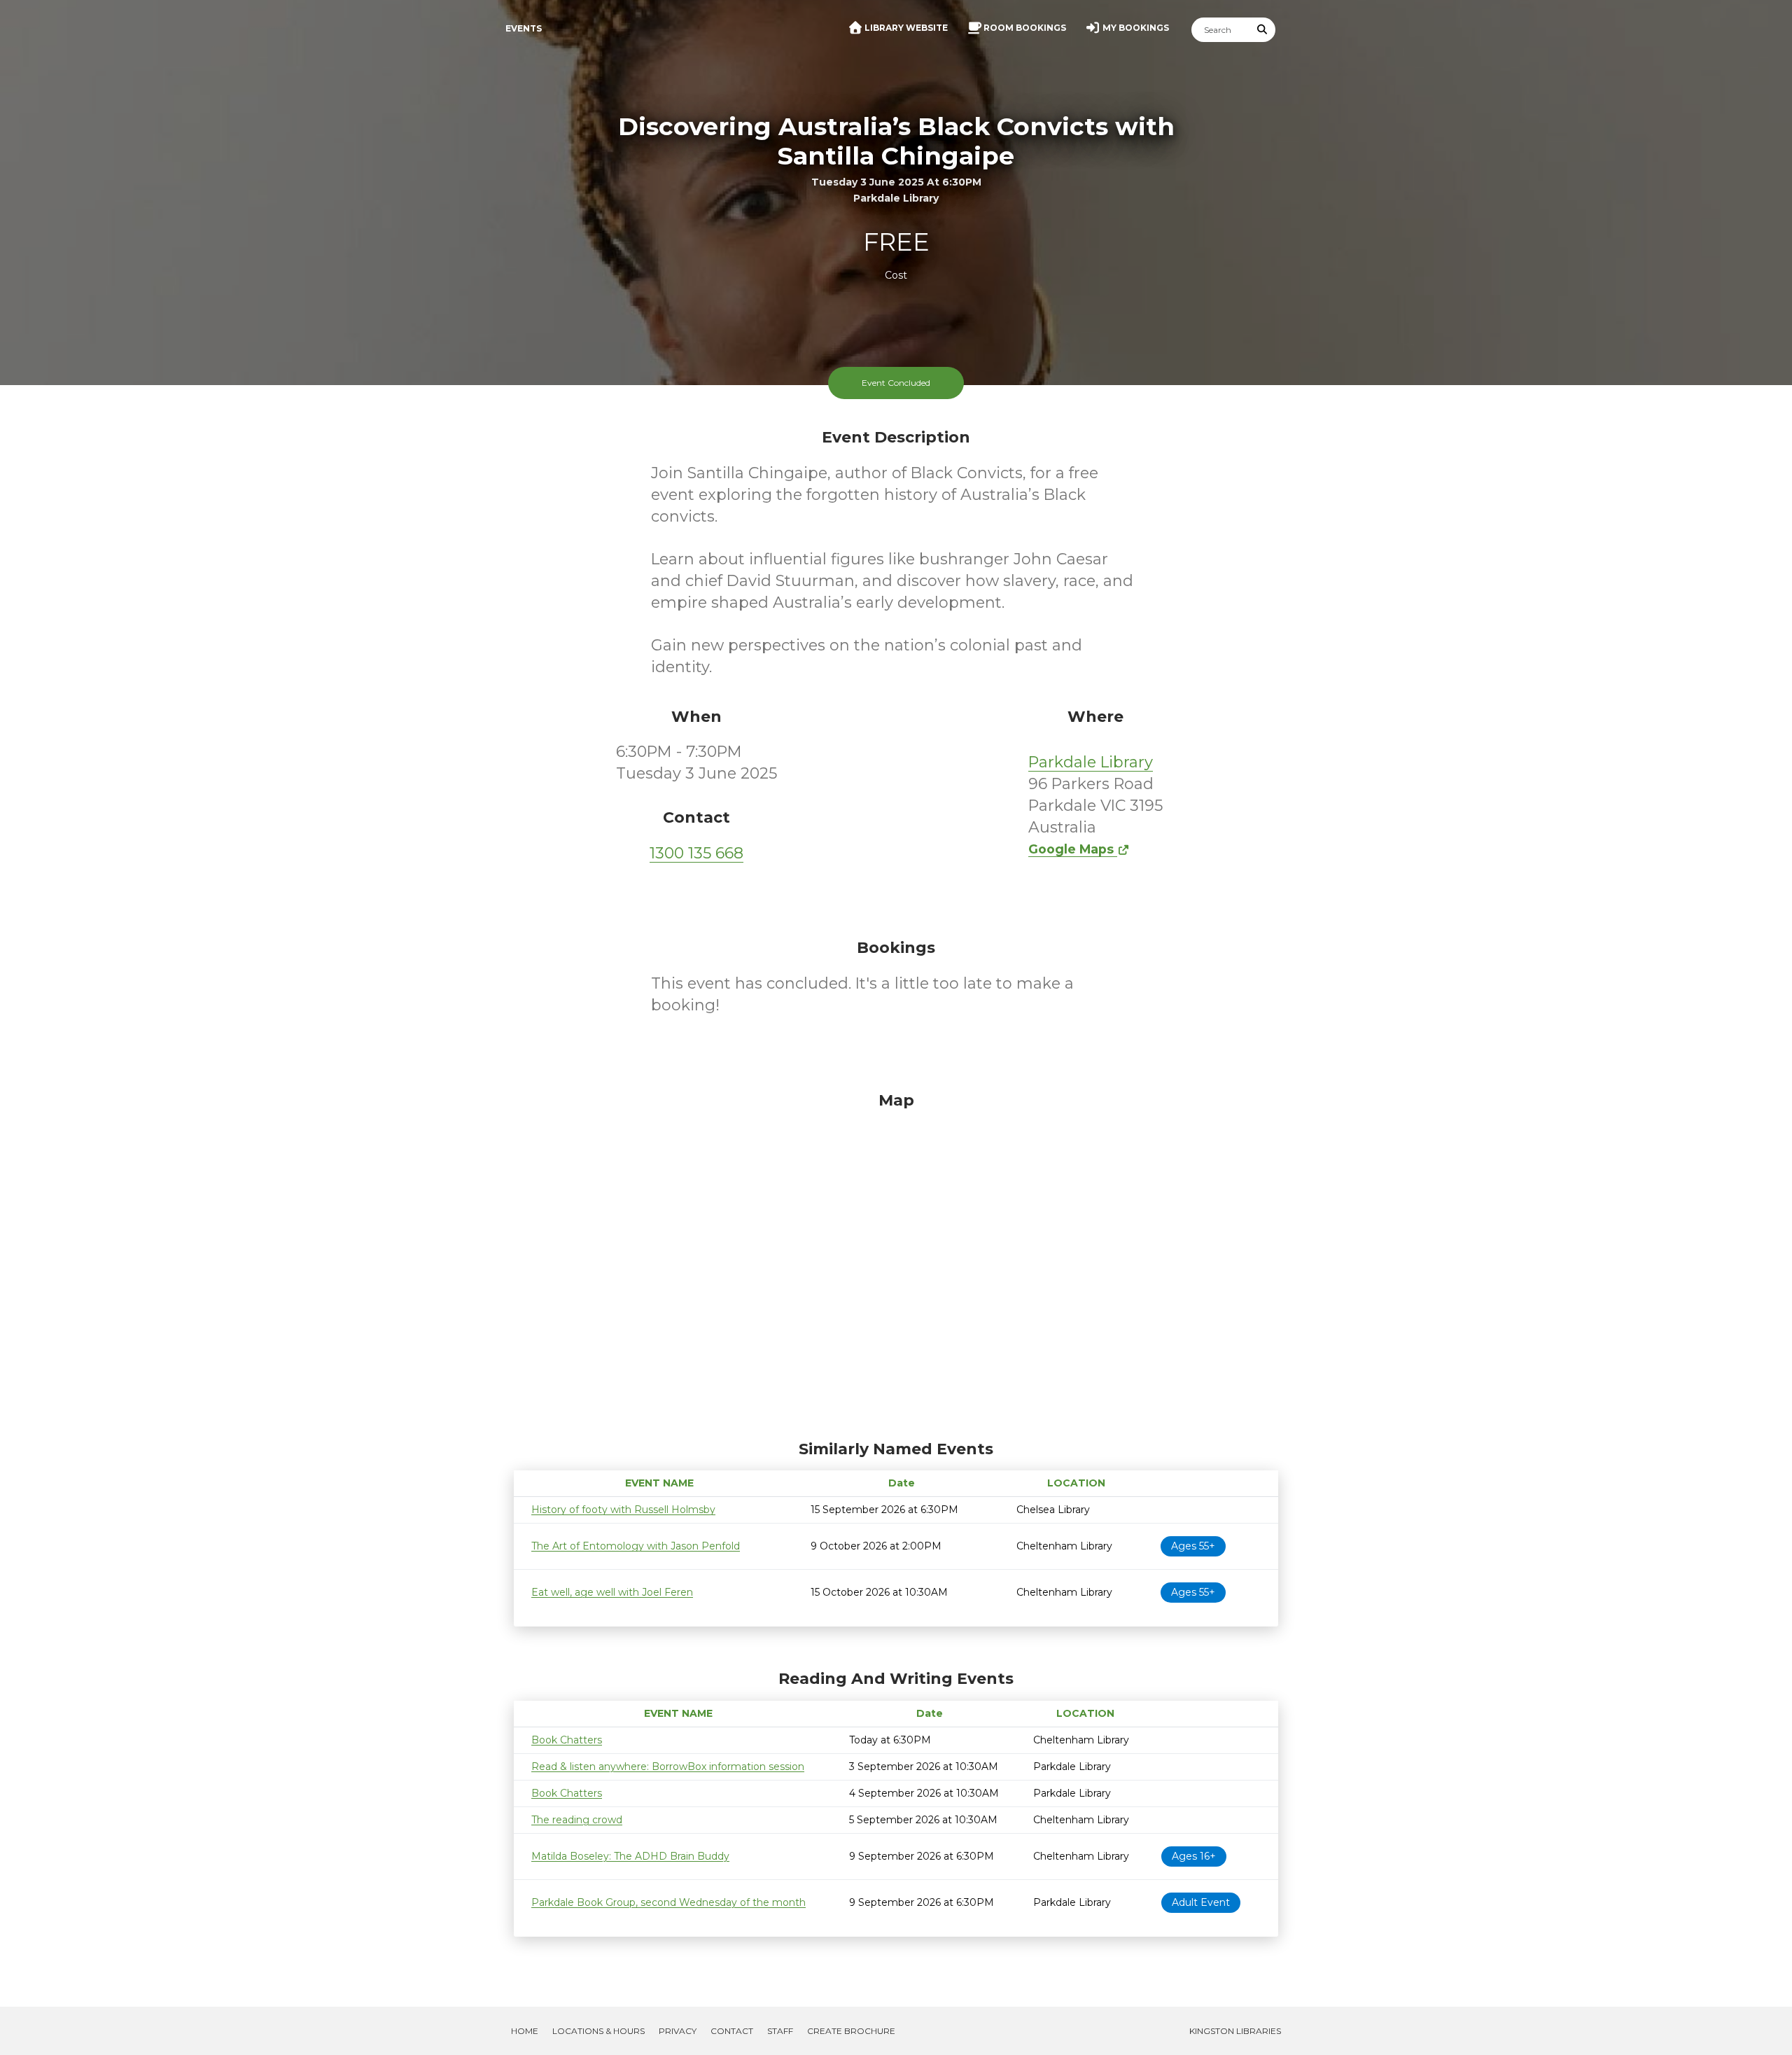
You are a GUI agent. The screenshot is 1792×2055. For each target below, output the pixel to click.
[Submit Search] (1263, 30)
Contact (732, 2031)
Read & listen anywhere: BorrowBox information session (668, 1767)
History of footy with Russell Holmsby (623, 1510)
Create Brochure (851, 2031)
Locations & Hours (598, 2031)
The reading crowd (577, 1820)
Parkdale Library (1091, 762)
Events (524, 28)
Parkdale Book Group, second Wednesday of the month (668, 1902)
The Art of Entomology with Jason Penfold (636, 1546)
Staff (780, 2031)
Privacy (678, 2031)
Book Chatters (567, 1740)
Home (525, 2031)
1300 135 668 (696, 853)
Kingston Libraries (1235, 2031)
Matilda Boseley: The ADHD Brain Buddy (630, 1856)
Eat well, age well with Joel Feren (612, 1592)
